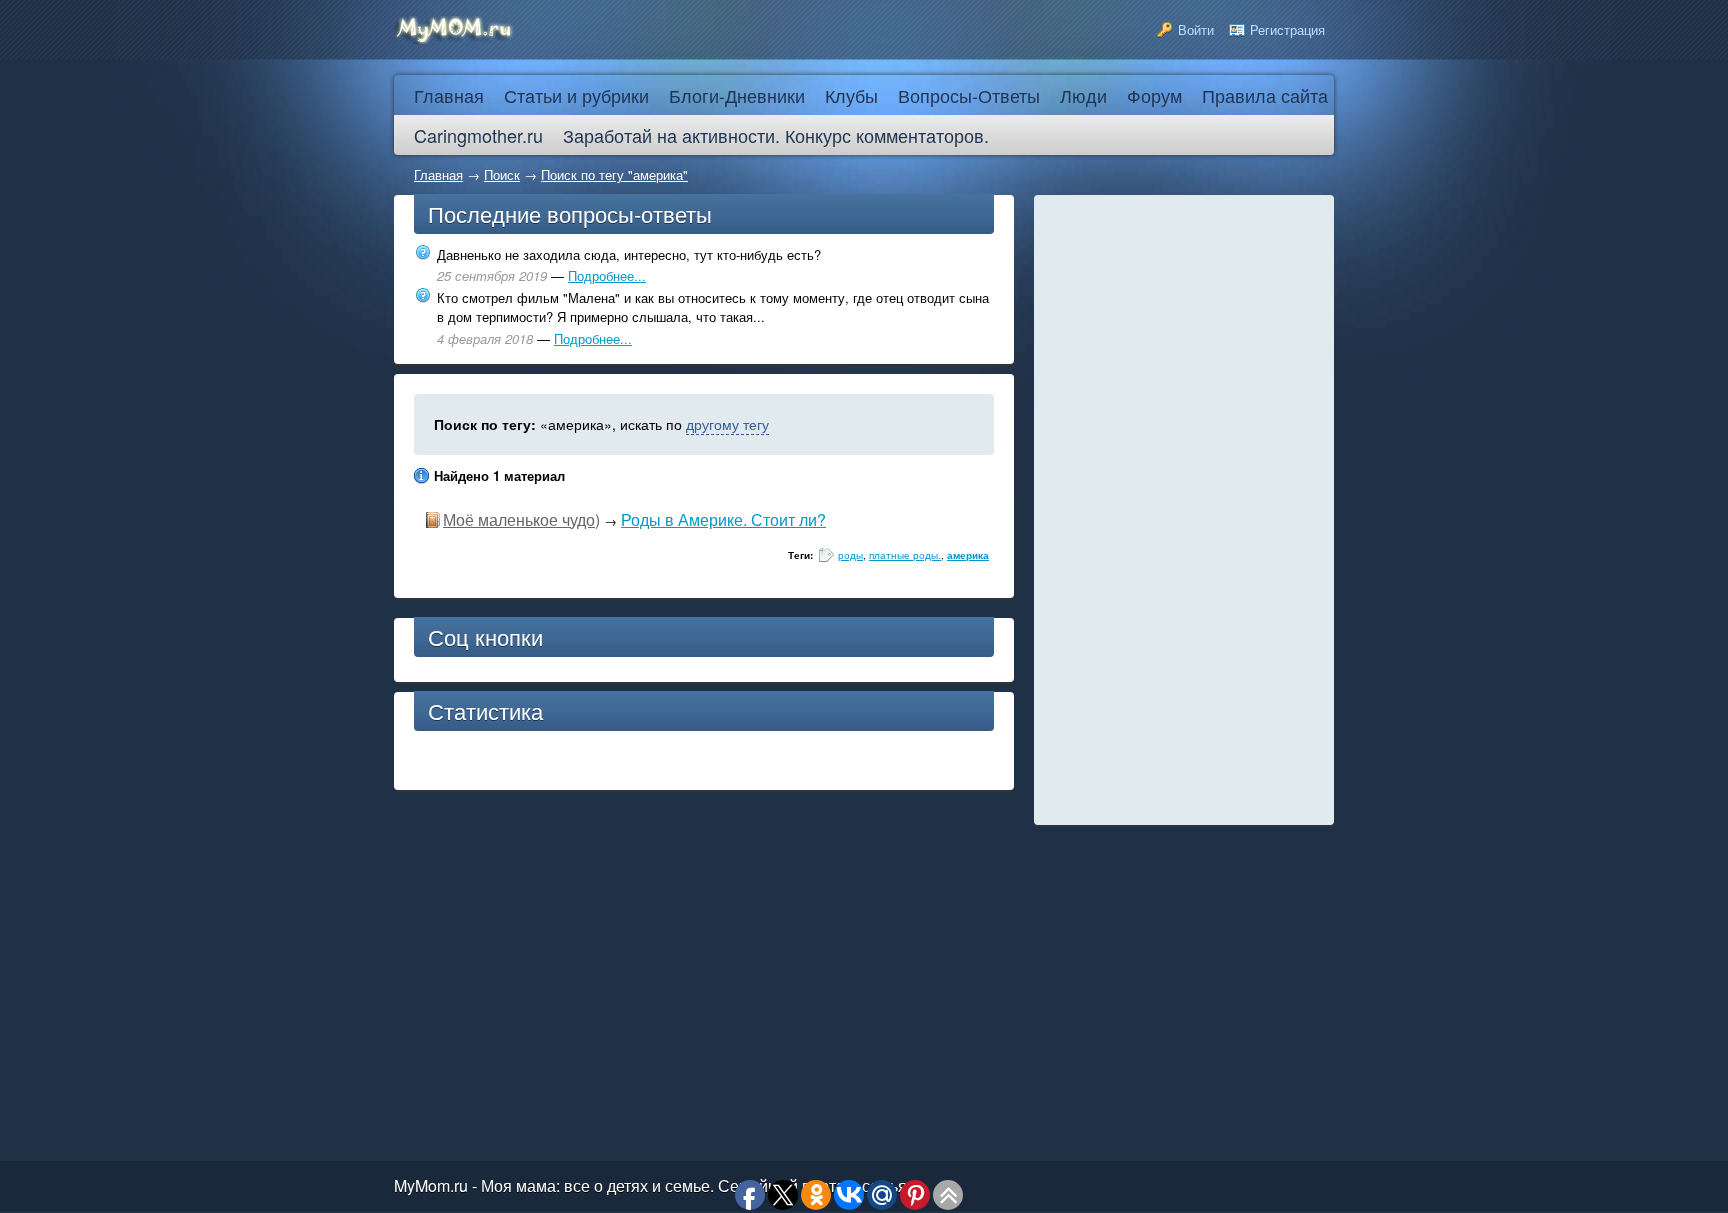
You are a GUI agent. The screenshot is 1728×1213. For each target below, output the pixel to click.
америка (968, 555)
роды (850, 555)
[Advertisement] (1184, 510)
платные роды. (905, 555)
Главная (438, 174)
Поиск (502, 174)
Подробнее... (607, 275)
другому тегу (727, 424)
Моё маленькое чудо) (521, 519)
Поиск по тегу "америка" (614, 174)
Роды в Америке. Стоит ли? (723, 519)
